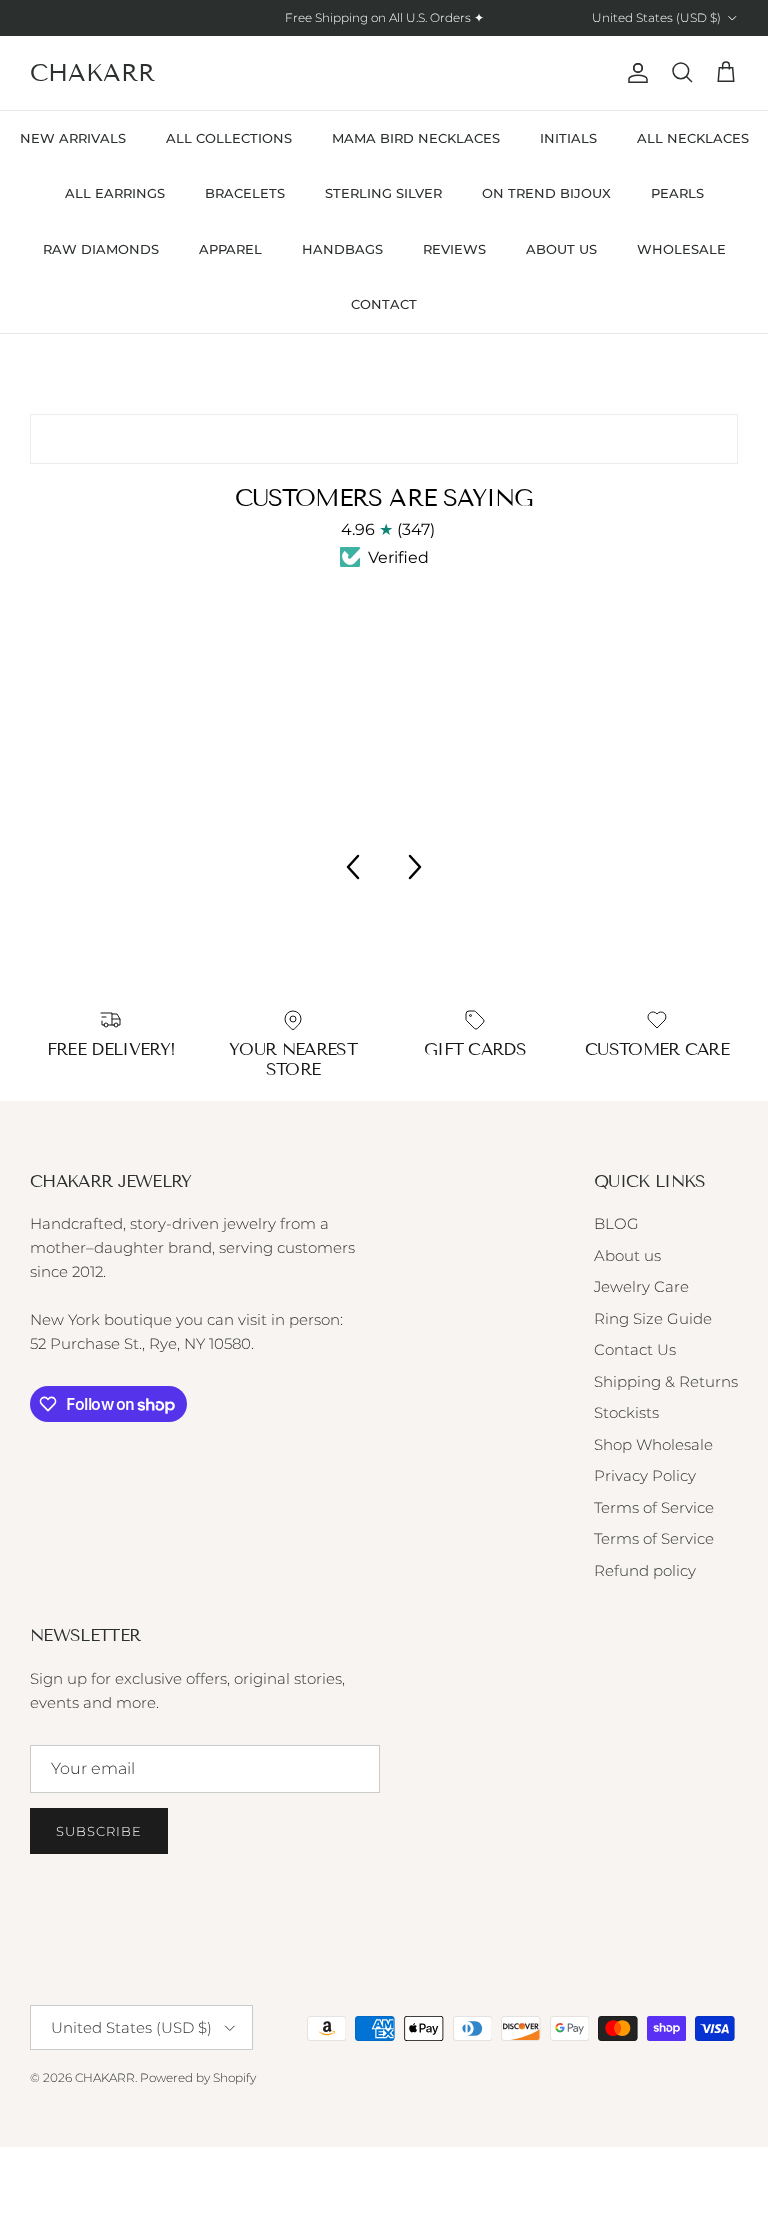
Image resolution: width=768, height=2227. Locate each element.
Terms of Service (654, 1507)
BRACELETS (245, 193)
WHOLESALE (681, 249)
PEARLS (677, 193)
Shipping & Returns (666, 1381)
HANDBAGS (342, 249)
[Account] (634, 73)
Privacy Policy (645, 1475)
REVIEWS (454, 249)
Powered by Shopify (198, 2077)
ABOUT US (561, 249)
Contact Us (635, 1349)
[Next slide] (416, 867)
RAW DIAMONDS (101, 249)
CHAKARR (105, 2077)
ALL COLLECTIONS (229, 138)
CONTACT (384, 304)
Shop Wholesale (653, 1444)
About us (627, 1255)
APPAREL (230, 249)
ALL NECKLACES (693, 138)
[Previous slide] (352, 867)
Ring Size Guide (653, 1318)
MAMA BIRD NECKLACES (416, 138)
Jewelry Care (641, 1286)
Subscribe (99, 1831)
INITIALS (568, 138)
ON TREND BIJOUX (546, 193)
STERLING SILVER (383, 193)
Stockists (626, 1412)
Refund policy (645, 1570)
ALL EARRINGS (115, 193)
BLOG (616, 1223)
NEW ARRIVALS (73, 138)
